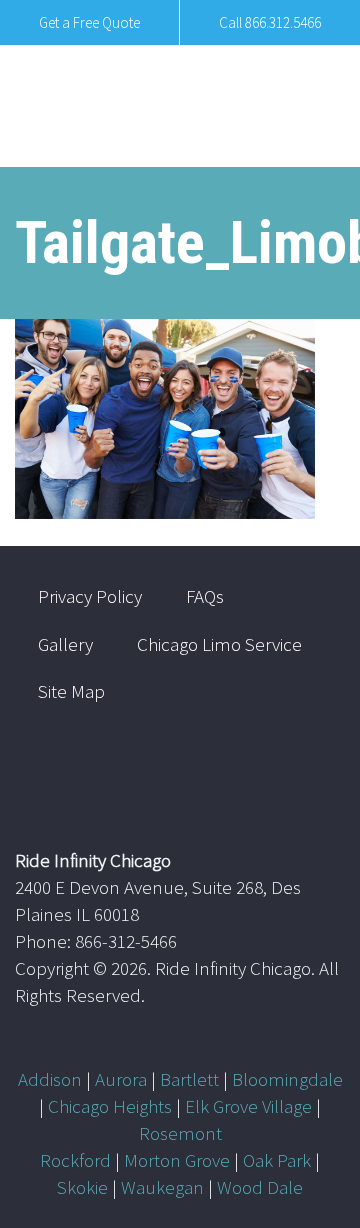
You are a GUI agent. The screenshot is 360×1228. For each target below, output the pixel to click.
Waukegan (162, 1187)
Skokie (82, 1187)
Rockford (75, 1160)
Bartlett (189, 1079)
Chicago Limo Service (219, 644)
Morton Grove (177, 1160)
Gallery (65, 644)
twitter (246, 768)
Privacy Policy (90, 596)
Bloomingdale (287, 1079)
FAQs (205, 596)
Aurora (121, 1079)
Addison (50, 1079)
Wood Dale (260, 1187)
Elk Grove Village (248, 1106)
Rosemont (180, 1133)
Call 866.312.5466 (270, 22)
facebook (305, 768)
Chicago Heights (110, 1106)
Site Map (71, 691)
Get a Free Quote (89, 22)
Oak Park (277, 1160)
